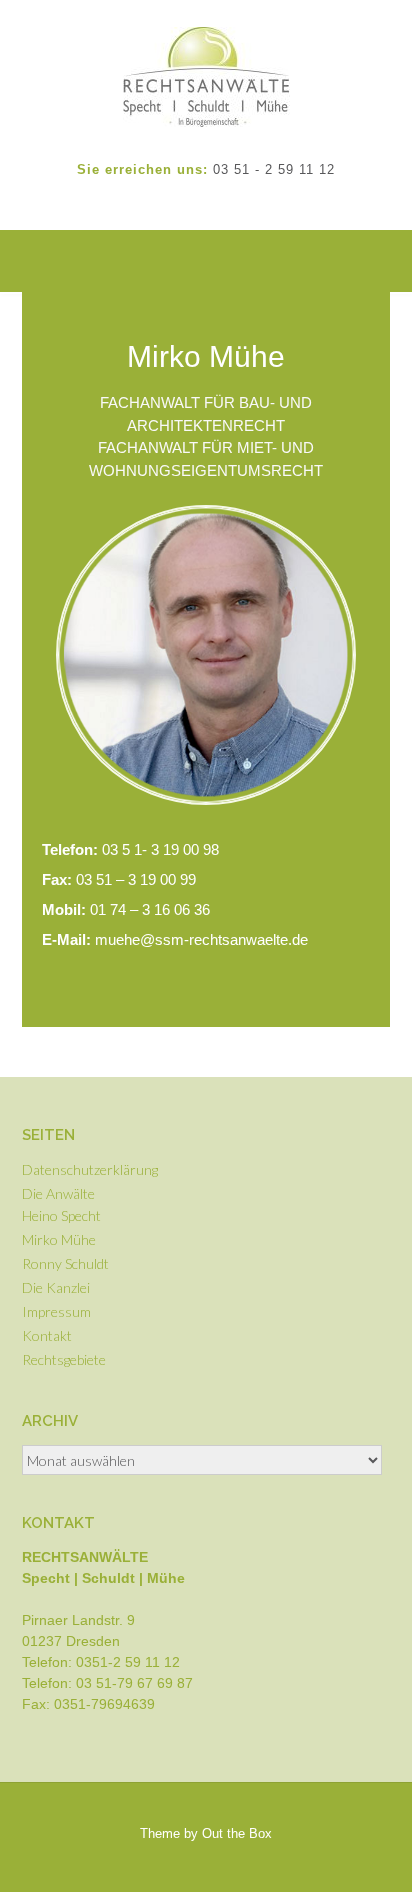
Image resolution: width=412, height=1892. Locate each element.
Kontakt (47, 1335)
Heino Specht (61, 1215)
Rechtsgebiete (64, 1359)
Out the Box (237, 1833)
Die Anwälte (58, 1193)
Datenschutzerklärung (90, 1169)
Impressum (56, 1311)
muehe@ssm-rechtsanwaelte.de (175, 939)
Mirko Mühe (59, 1239)
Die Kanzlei (56, 1287)
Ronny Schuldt (65, 1263)
